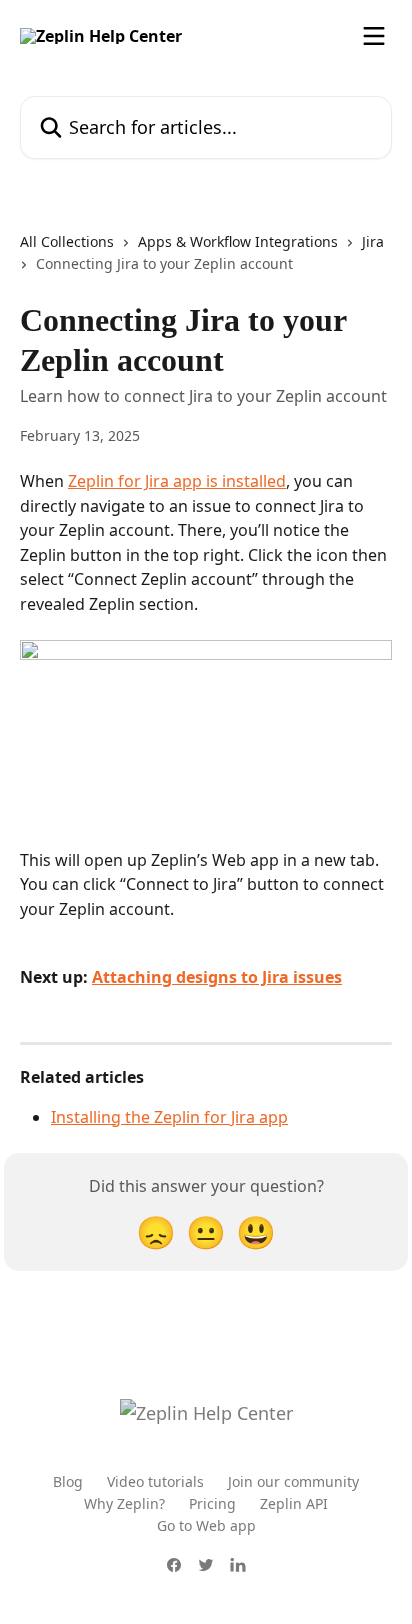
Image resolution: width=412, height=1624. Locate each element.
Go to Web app (206, 1525)
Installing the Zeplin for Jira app (169, 1117)
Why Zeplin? (124, 1503)
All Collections (67, 241)
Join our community (293, 1481)
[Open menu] (374, 36)
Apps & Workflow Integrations (238, 241)
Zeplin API (294, 1503)
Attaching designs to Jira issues (217, 977)
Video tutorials (155, 1481)
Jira (373, 241)
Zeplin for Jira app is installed (177, 481)
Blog (68, 1481)
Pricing (212, 1503)
